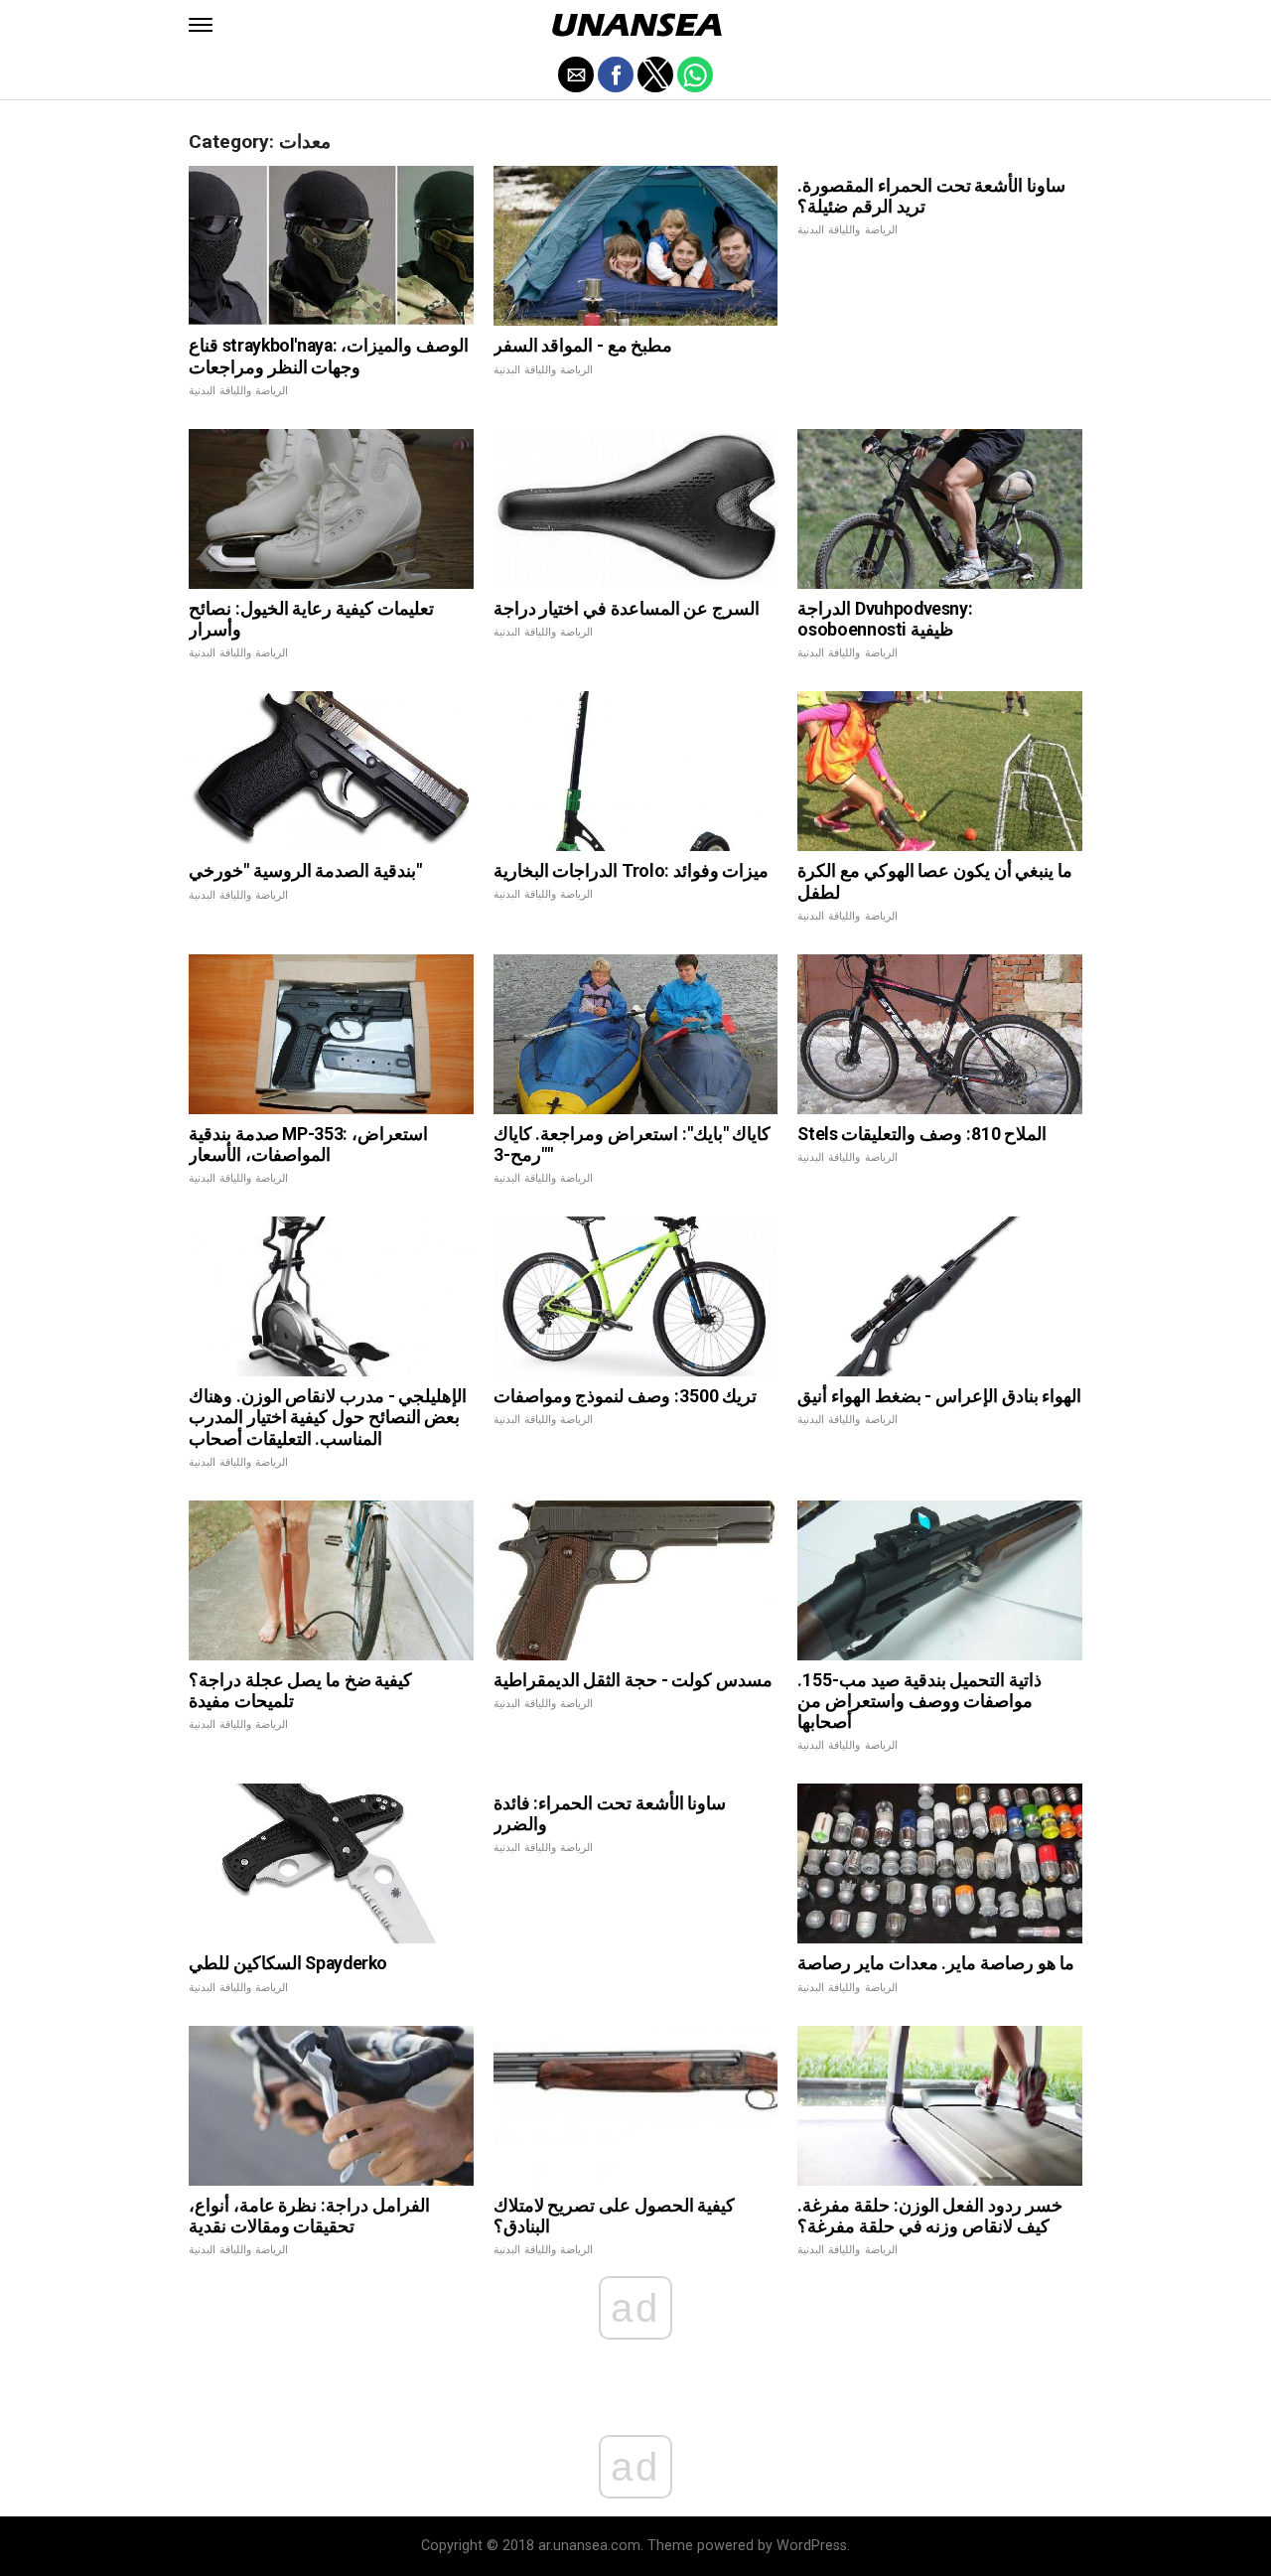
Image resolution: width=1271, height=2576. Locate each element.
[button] (201, 25)
